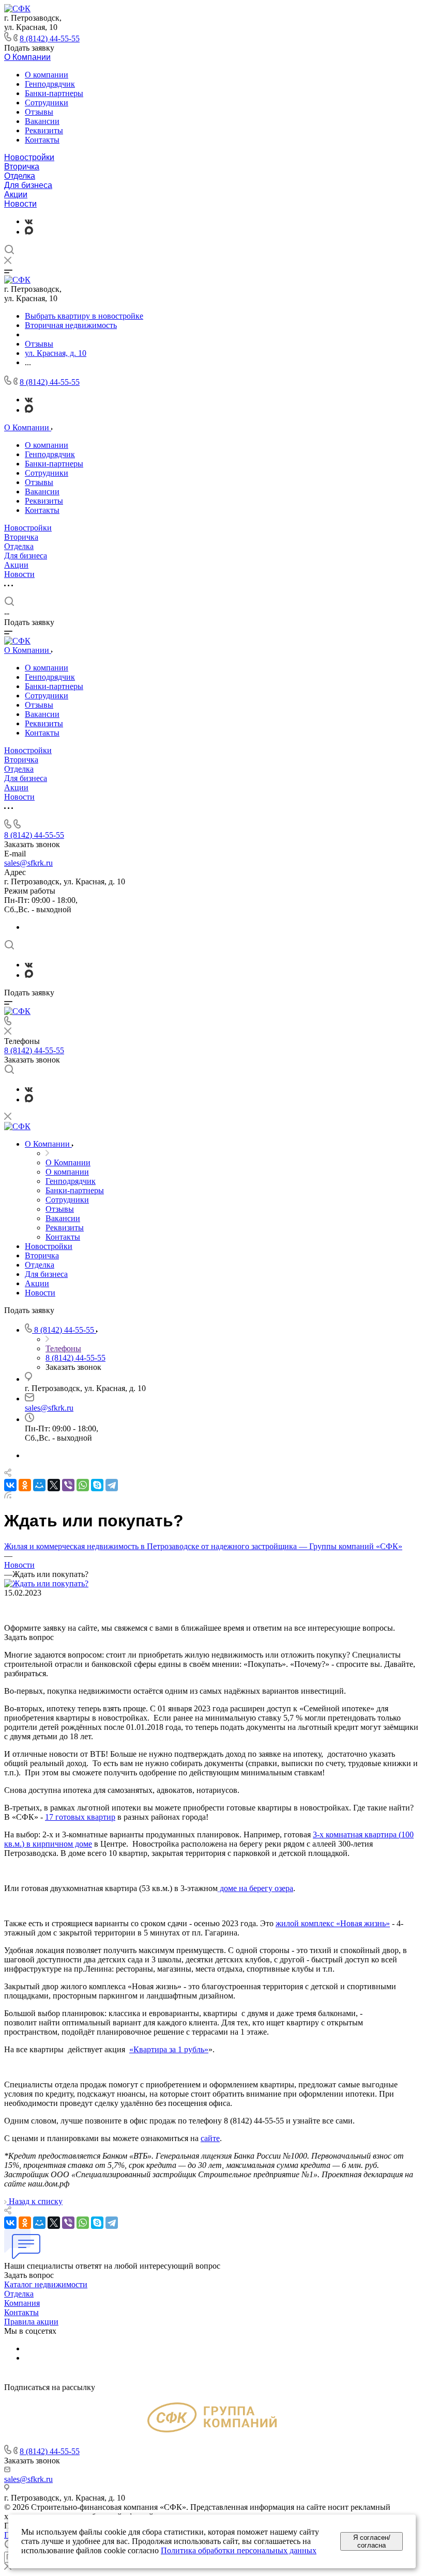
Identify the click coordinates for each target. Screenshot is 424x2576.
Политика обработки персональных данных (239, 2550)
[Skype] (97, 1485)
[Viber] (68, 1485)
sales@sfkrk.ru (28, 863)
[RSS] (8, 1496)
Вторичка (22, 167)
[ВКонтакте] (29, 221)
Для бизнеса (28, 185)
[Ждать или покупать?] (46, 1583)
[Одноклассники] (25, 1485)
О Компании (27, 57)
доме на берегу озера (255, 1888)
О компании (47, 75)
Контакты (42, 140)
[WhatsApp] (83, 1485)
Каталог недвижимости (46, 2284)
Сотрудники (47, 103)
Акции (16, 194)
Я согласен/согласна (372, 2541)
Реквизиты (44, 130)
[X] (54, 1485)
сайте (210, 2138)
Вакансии (42, 121)
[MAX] (29, 232)
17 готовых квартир (80, 1817)
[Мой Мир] (39, 1485)
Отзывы (39, 112)
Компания (22, 2303)
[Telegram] (112, 1485)
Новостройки (29, 157)
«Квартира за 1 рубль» (169, 2049)
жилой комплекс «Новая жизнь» (333, 1923)
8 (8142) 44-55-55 (50, 38)
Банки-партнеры (54, 93)
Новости (20, 204)
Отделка (20, 176)
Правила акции (31, 2322)
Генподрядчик (50, 84)
